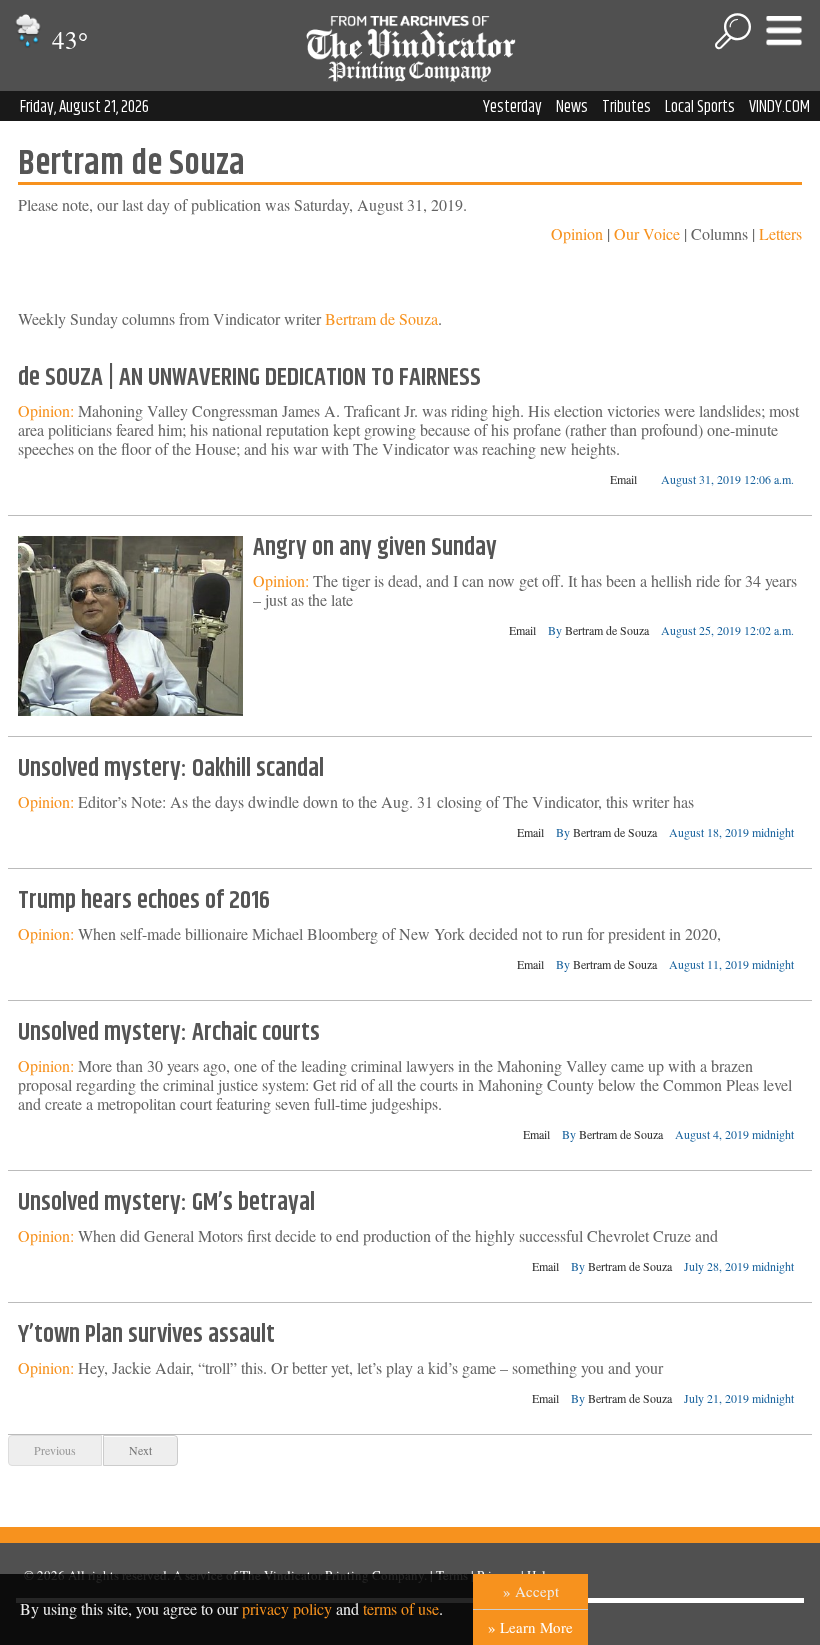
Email (623, 479)
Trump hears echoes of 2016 (144, 901)
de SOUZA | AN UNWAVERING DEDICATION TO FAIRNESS (249, 378)
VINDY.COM (779, 107)
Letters (780, 233)
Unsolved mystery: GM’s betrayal (166, 1203)
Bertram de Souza (381, 318)
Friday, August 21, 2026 (84, 107)
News (572, 107)
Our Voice (647, 233)
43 (67, 39)
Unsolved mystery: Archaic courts (169, 1033)
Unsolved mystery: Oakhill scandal (171, 769)
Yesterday (512, 107)
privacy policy (287, 1608)
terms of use (401, 1608)
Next (140, 1450)
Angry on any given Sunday (375, 548)
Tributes (626, 107)
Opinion (577, 233)
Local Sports (700, 107)
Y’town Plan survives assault (146, 1335)
